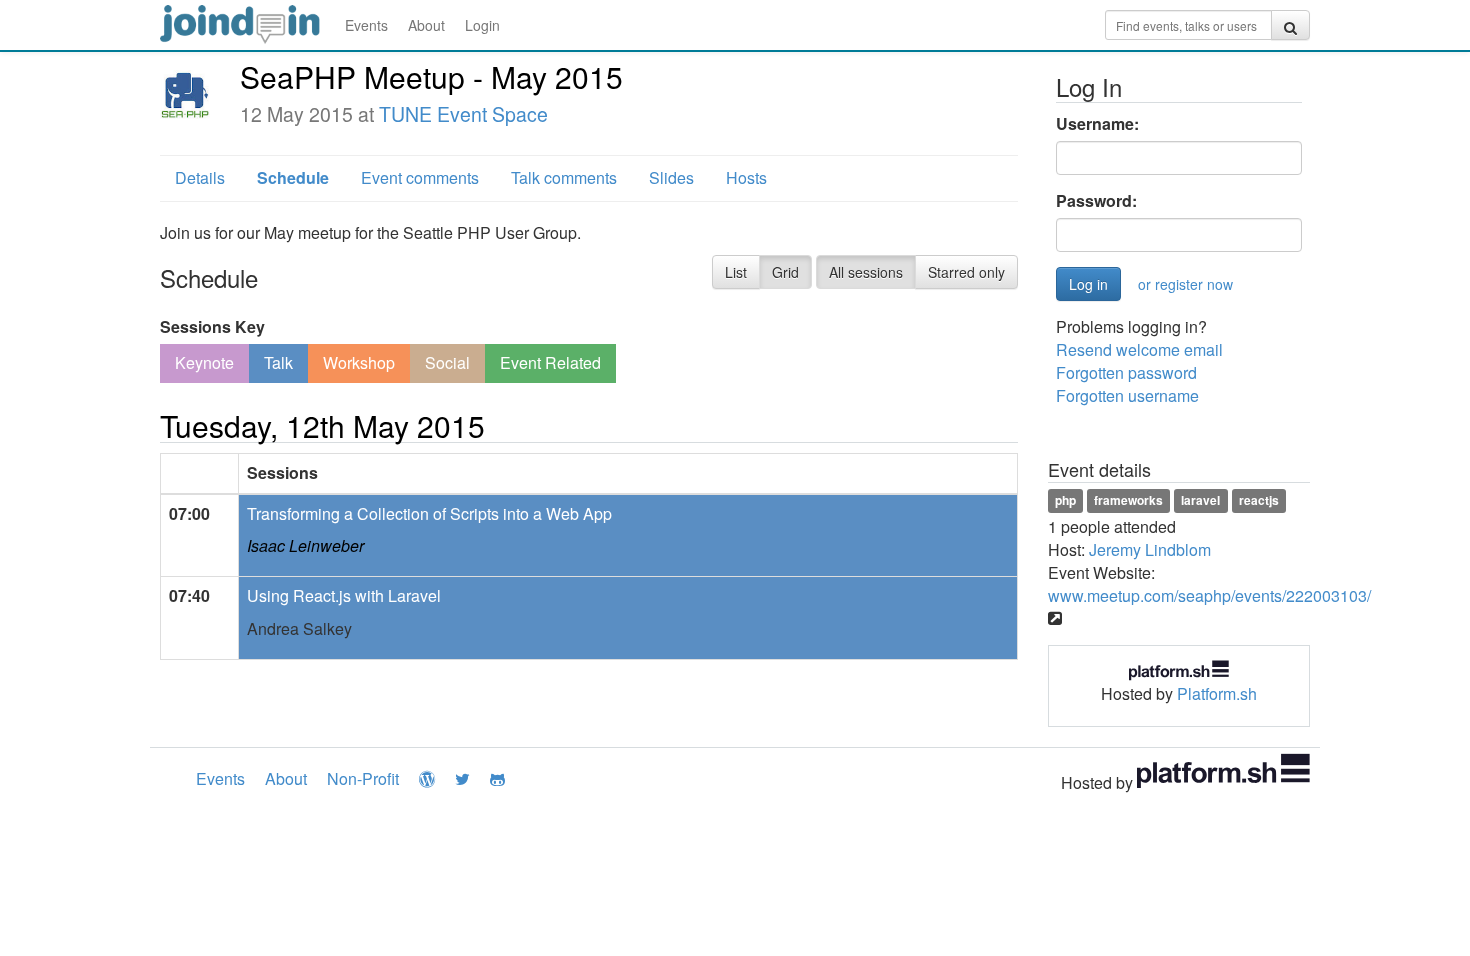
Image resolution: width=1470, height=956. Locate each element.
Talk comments (564, 177)
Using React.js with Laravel (344, 595)
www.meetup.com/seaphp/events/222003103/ (1209, 595)
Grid (785, 272)
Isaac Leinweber (305, 545)
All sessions (866, 272)
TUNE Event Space (463, 114)
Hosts (746, 177)
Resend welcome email (1139, 349)
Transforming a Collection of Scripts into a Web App (429, 513)
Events (366, 25)
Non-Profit (363, 778)
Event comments (420, 177)
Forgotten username (1127, 395)
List (736, 272)
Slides (671, 177)
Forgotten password (1126, 372)
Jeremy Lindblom (1150, 549)
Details (200, 177)
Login (482, 25)
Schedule (293, 177)
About (426, 25)
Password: (1096, 201)
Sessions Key (212, 327)
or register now (1185, 284)
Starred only (966, 272)
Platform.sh (1217, 693)
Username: (1097, 124)
